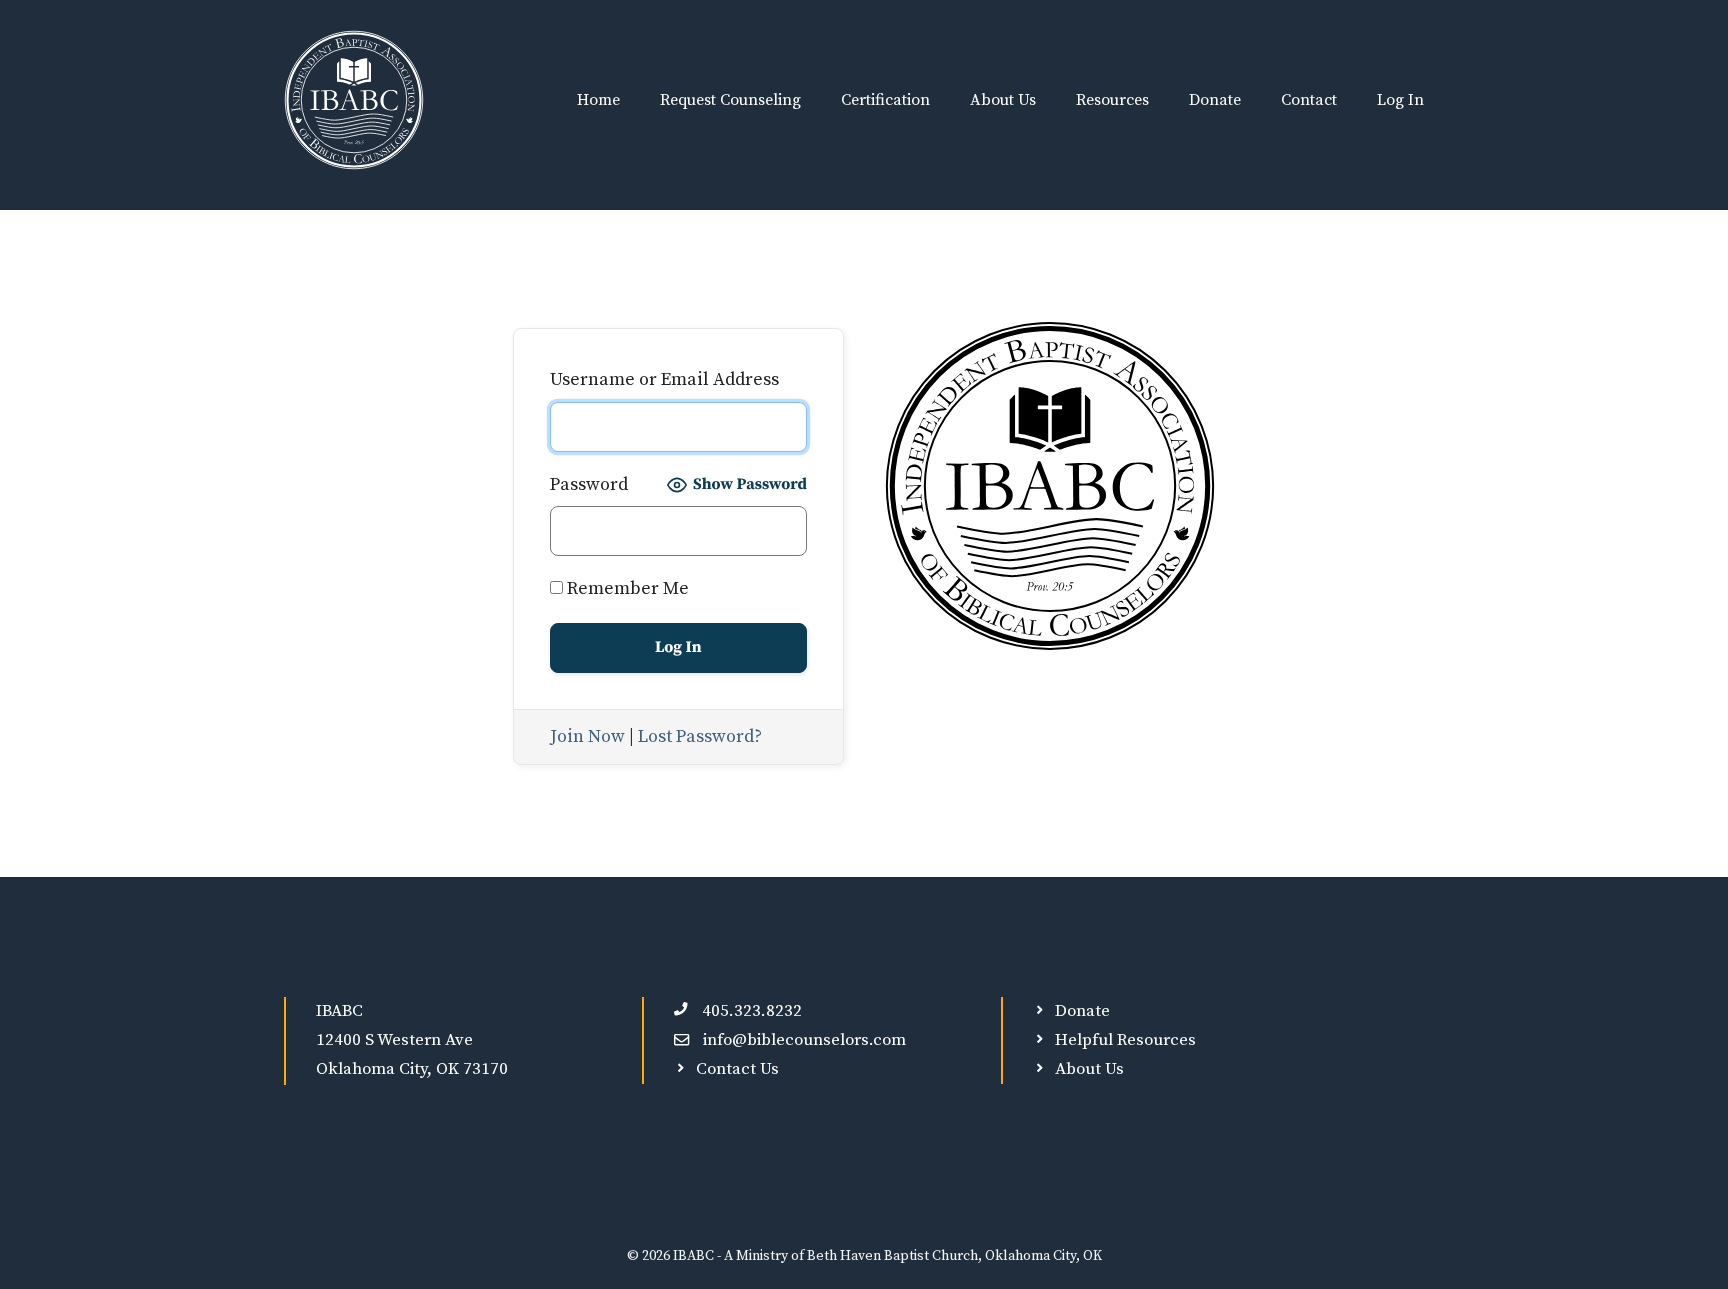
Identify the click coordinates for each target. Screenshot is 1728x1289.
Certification (885, 100)
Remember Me (626, 588)
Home (598, 100)
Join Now (587, 736)
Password (589, 484)
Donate (1215, 100)
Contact (1309, 100)
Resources (1112, 100)
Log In (1400, 100)
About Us (1003, 100)
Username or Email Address (664, 379)
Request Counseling (730, 100)
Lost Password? (700, 736)
